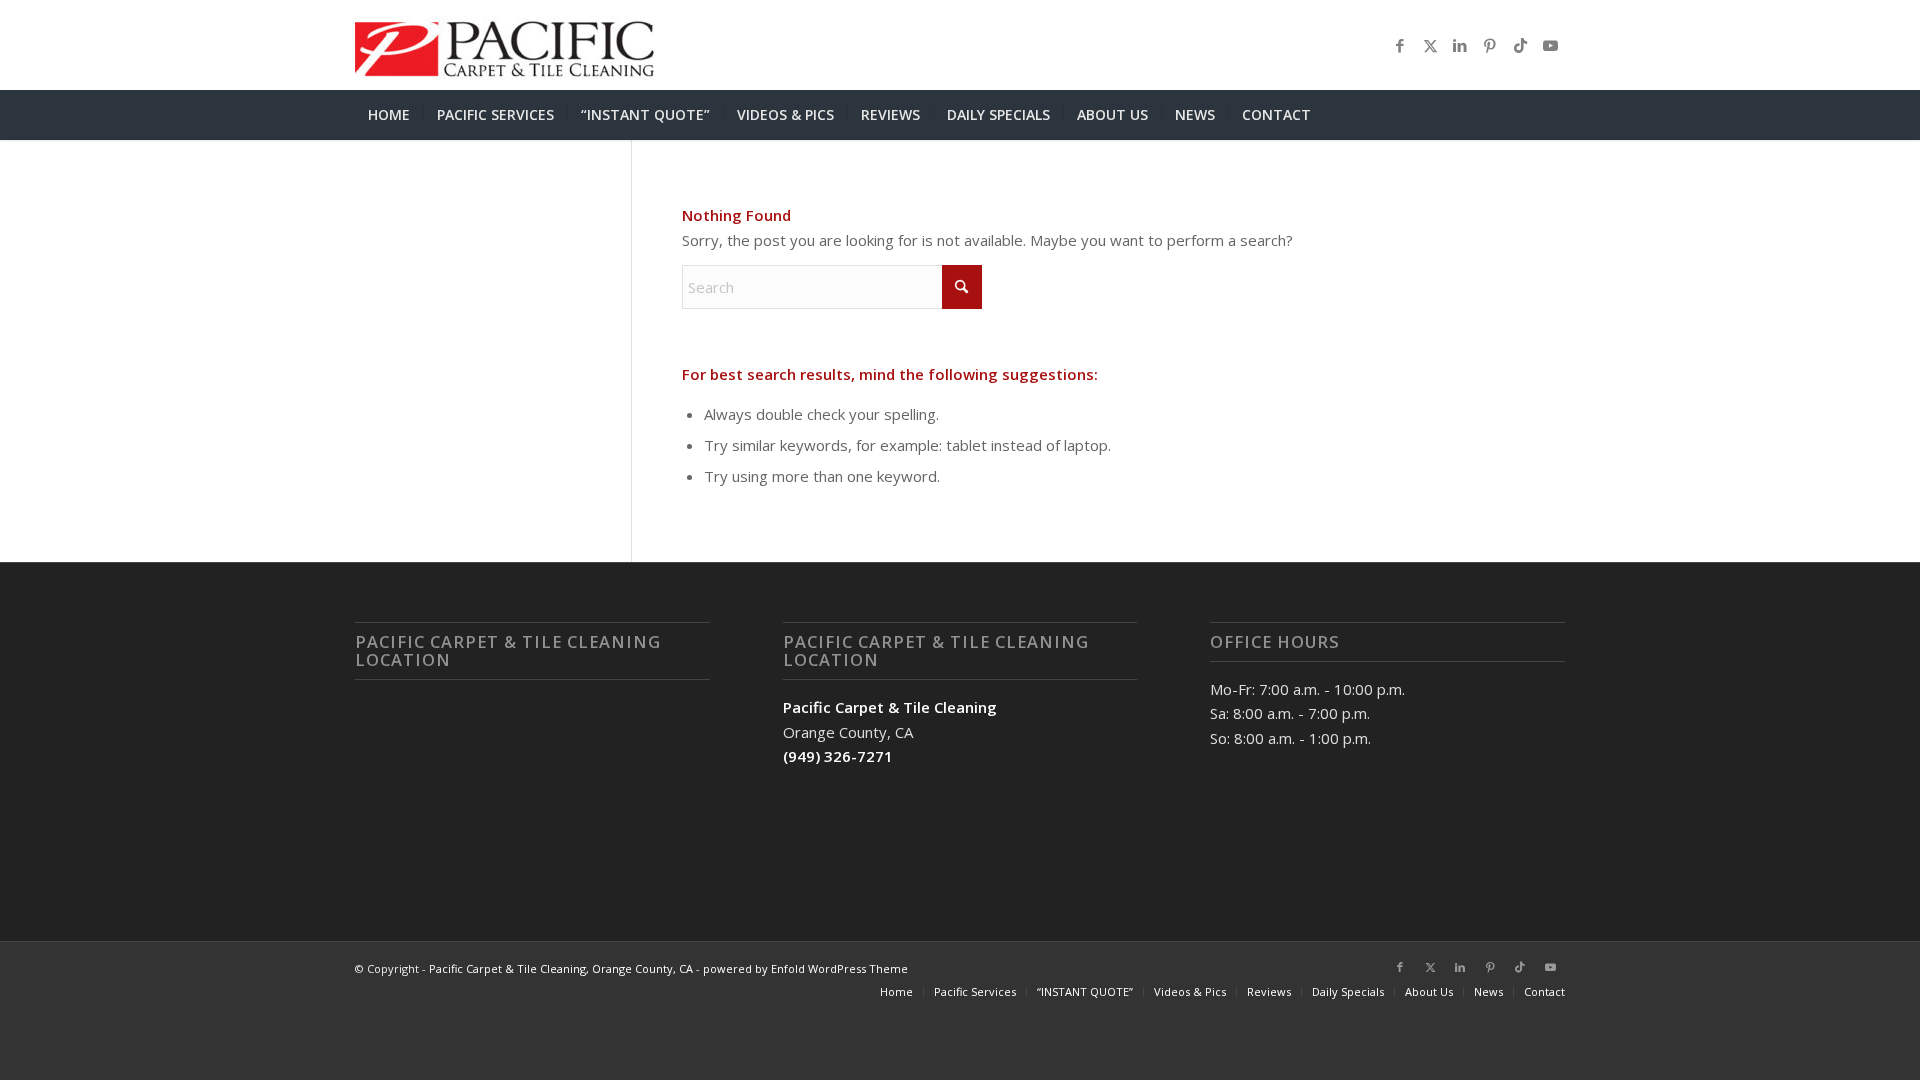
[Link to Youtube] (1550, 45)
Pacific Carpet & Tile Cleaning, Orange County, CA (561, 968)
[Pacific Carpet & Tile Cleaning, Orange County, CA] (505, 45)
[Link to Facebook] (1400, 45)
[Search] (1553, 115)
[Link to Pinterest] (1490, 45)
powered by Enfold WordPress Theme (805, 968)
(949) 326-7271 (838, 756)
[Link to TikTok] (1520, 45)
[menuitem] (389, 115)
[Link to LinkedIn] (1460, 45)
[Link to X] (1430, 45)
